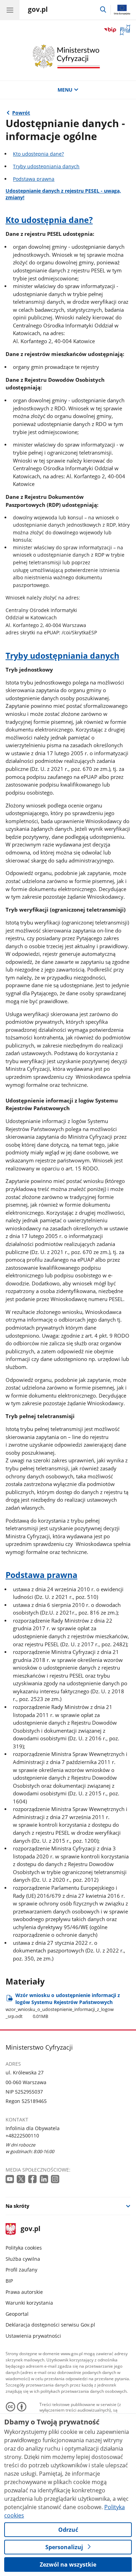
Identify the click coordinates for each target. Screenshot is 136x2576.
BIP (9, 2281)
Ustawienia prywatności (33, 2336)
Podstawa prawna (34, 179)
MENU (65, 90)
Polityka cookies (24, 2248)
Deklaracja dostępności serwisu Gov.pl (50, 2325)
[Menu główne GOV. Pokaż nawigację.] (10, 10)
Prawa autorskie (24, 2292)
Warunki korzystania (29, 2303)
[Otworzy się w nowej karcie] (10, 2179)
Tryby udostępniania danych (46, 166)
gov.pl (30, 2229)
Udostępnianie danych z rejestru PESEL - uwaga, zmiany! (63, 194)
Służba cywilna (23, 2259)
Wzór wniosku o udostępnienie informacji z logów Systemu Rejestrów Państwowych (63, 2006)
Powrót (21, 113)
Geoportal (17, 2314)
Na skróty (17, 2206)
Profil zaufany (21, 2270)
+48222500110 (22, 2136)
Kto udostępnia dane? (38, 154)
